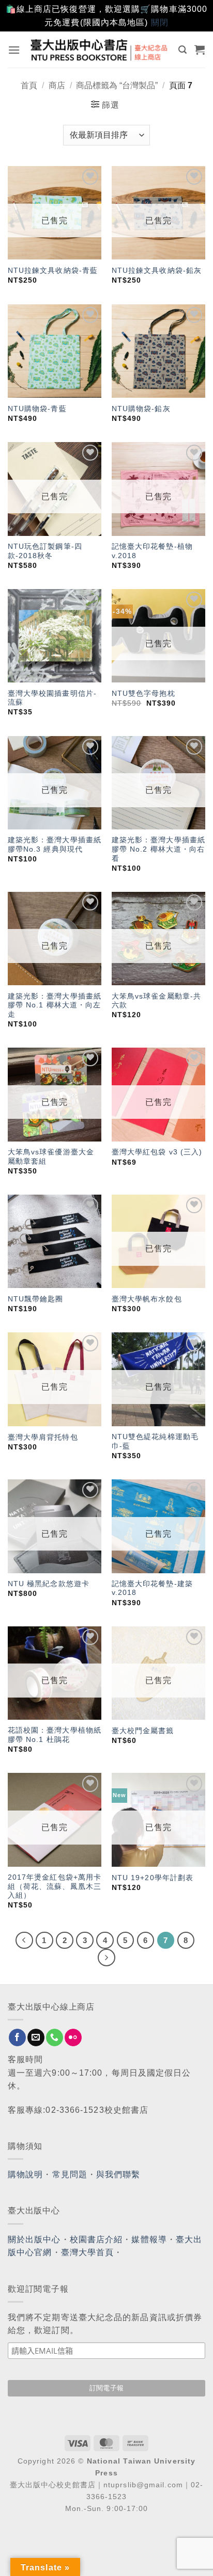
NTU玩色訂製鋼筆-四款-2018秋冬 (45, 551)
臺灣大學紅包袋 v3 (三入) (157, 1152)
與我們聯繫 (118, 2174)
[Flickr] (73, 2037)
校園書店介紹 (96, 2239)
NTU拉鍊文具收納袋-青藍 (53, 271)
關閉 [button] (160, 22)
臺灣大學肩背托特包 (43, 1437)
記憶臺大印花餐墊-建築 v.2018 (152, 1588)
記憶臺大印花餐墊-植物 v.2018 (152, 551)
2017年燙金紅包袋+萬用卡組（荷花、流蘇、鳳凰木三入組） (55, 1886)
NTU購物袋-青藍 (37, 409)
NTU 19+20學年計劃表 (153, 1878)
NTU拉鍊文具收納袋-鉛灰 (157, 271)
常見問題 (70, 2174)
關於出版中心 (34, 2239)
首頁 (29, 85)
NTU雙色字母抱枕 (143, 694)
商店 (57, 85)
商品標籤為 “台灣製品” (117, 85)
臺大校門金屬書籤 (143, 1731)
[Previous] (24, 1941)
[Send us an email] (36, 2037)
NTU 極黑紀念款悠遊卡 (49, 1584)
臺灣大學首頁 (88, 2252)
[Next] (106, 1958)
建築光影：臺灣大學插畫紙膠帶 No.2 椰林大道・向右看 (158, 849)
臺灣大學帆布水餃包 (147, 1299)
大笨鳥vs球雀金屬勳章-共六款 (156, 1001)
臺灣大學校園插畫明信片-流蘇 (52, 698)
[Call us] (55, 2037)
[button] (14, 50)
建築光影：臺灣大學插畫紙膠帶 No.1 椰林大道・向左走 (55, 1005)
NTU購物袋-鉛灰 (141, 409)
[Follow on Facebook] (17, 2037)
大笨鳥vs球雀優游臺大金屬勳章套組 (51, 1157)
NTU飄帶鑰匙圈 (36, 1299)
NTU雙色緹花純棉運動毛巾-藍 (155, 1441)
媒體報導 (149, 2239)
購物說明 (25, 2174)
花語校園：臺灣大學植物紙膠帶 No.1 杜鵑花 (55, 1735)
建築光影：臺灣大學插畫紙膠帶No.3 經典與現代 (55, 845)
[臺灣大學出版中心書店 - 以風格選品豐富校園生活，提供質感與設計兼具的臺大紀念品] (100, 50)
